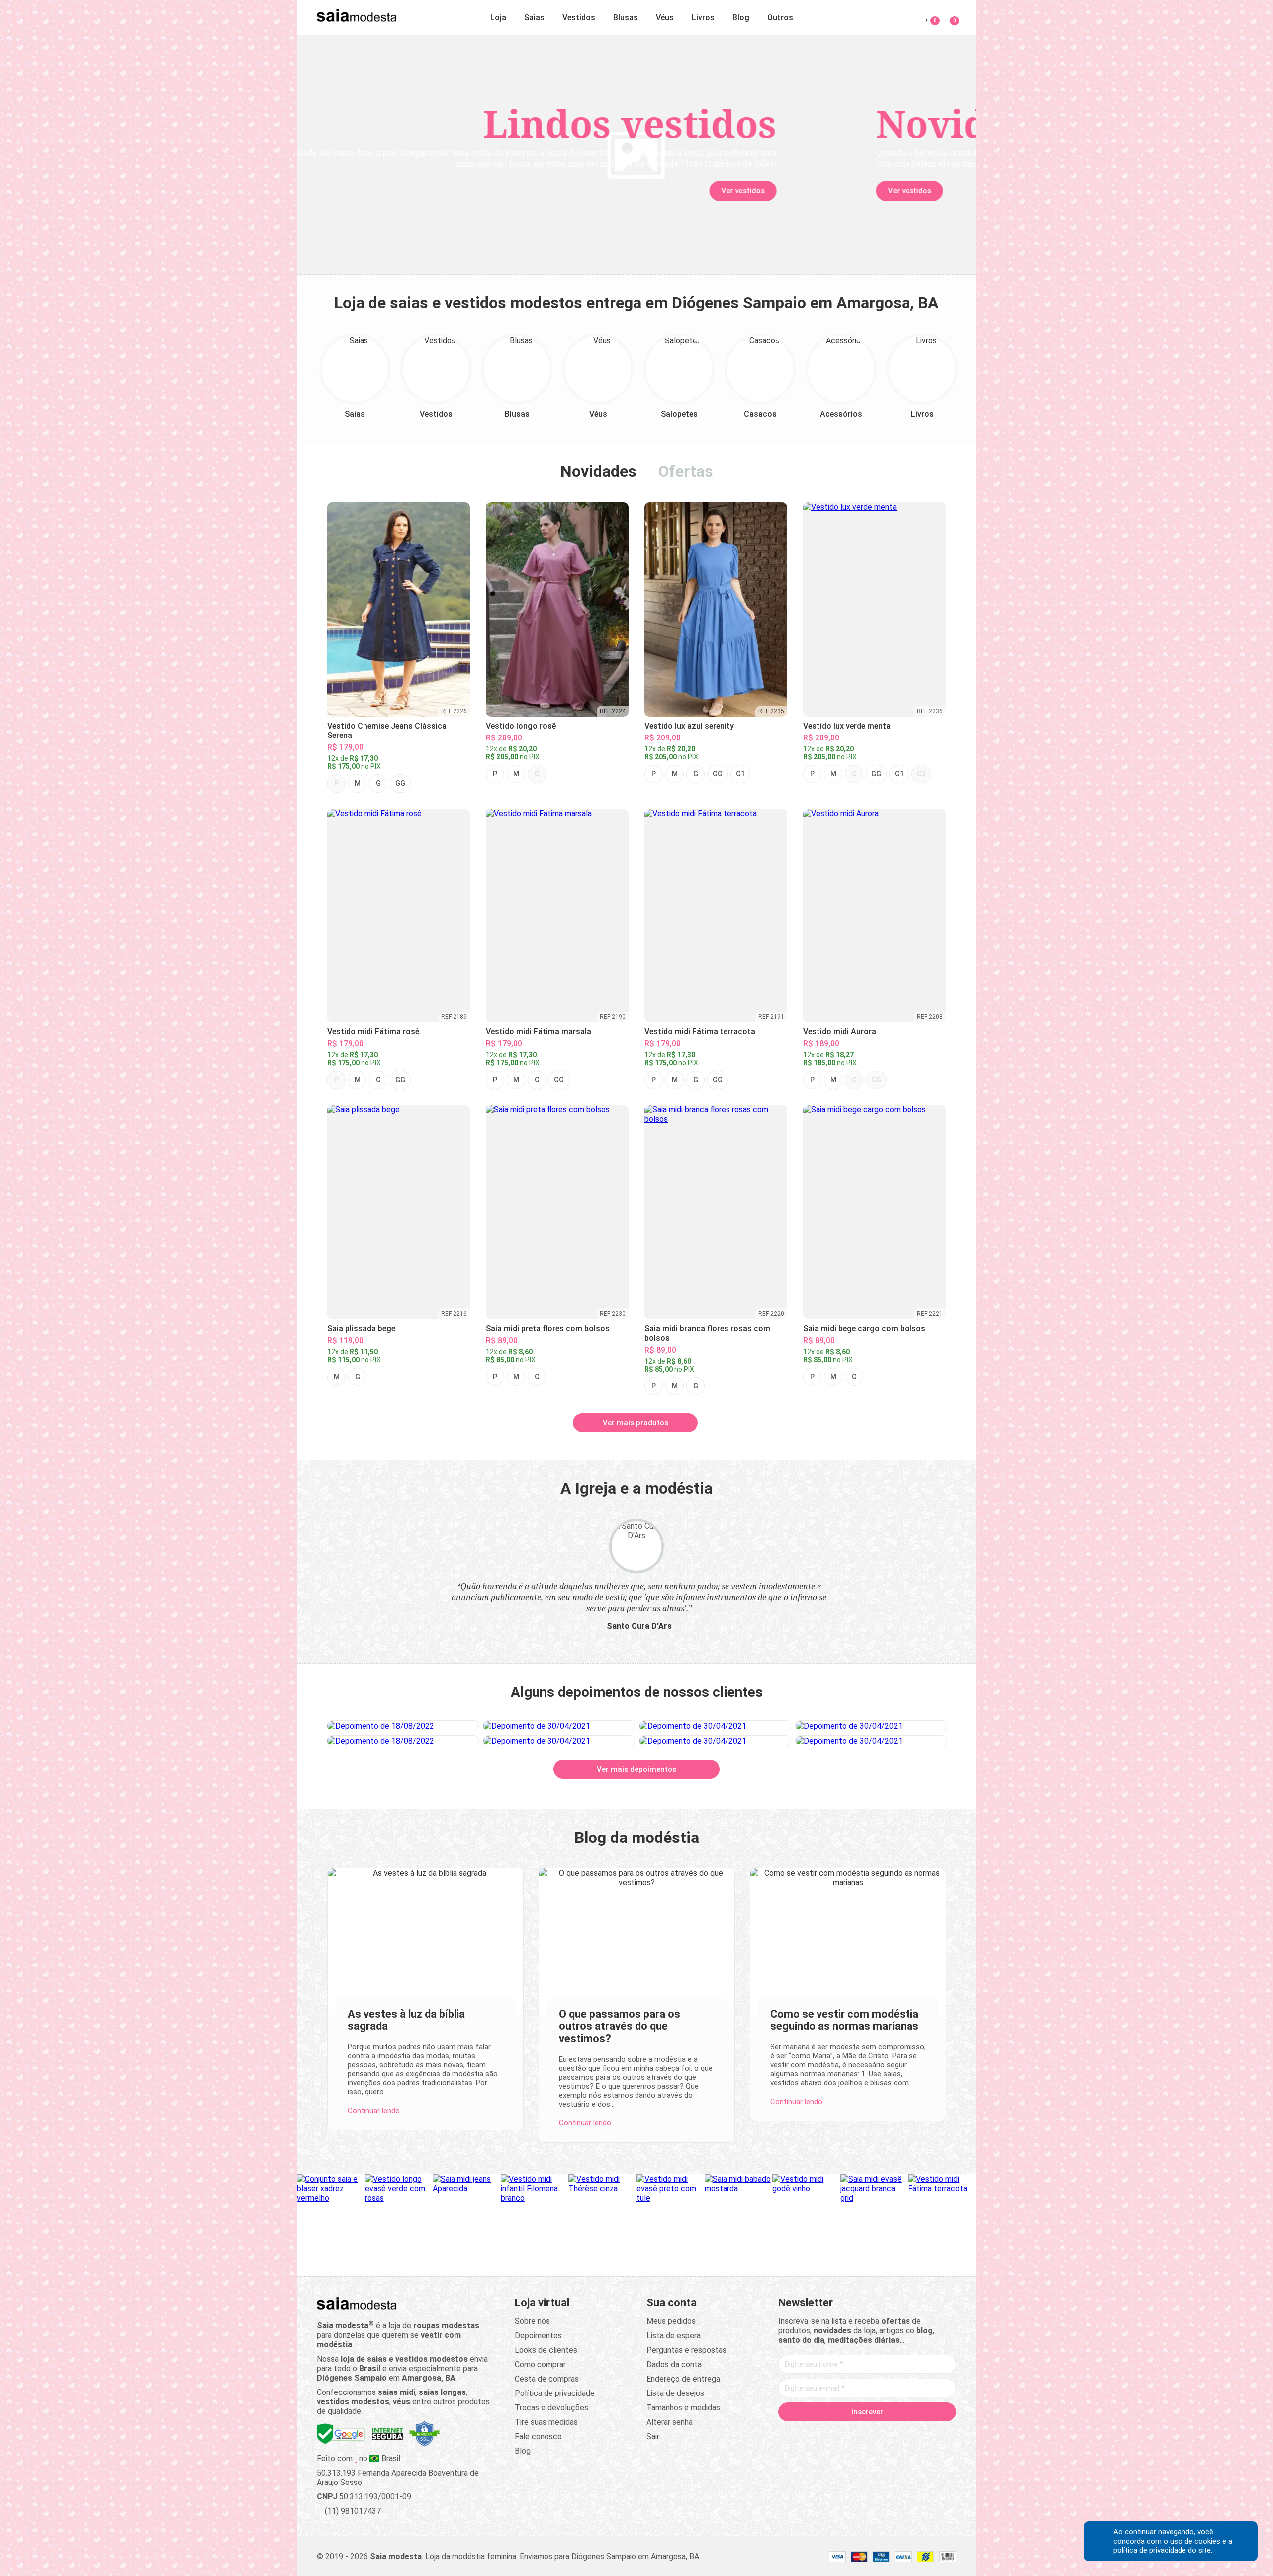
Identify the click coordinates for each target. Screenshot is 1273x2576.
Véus (665, 18)
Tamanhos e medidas (683, 2408)
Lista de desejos (675, 2393)
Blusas (626, 18)
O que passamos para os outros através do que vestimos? (620, 2026)
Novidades (598, 471)
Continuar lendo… (376, 2111)
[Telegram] (924, 2433)
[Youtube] (886, 2433)
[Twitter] (829, 2433)
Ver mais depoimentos (636, 1769)
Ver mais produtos (636, 1423)
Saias (534, 18)
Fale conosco (538, 2437)
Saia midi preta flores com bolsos (548, 1329)
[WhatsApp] (905, 2433)
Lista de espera (674, 2336)
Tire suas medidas (546, 2422)
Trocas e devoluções (551, 2408)
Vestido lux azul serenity (689, 726)
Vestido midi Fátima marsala (539, 1032)
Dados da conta (674, 2364)
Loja (498, 18)
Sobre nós (532, 2321)
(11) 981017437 (352, 2511)
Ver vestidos (380, 191)
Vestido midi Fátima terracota (700, 1032)
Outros (780, 18)
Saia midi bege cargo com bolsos (864, 1329)
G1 (740, 774)
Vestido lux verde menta (847, 726)
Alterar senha (670, 2422)
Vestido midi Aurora (840, 1032)
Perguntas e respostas (686, 2350)
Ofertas (686, 471)
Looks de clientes (546, 2350)
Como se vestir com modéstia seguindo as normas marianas (844, 2020)
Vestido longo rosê (521, 726)
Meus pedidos (671, 2321)
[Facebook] (811, 2433)
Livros (703, 18)
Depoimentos (538, 2336)
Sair (653, 2437)
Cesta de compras (547, 2379)
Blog (741, 18)
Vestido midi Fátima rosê (373, 1032)
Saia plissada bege (361, 1329)
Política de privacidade (555, 2393)
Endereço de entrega (683, 2379)
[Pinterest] (867, 2433)
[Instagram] (848, 2433)
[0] (949, 16)
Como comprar (540, 2364)
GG (400, 783)
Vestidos (579, 18)
